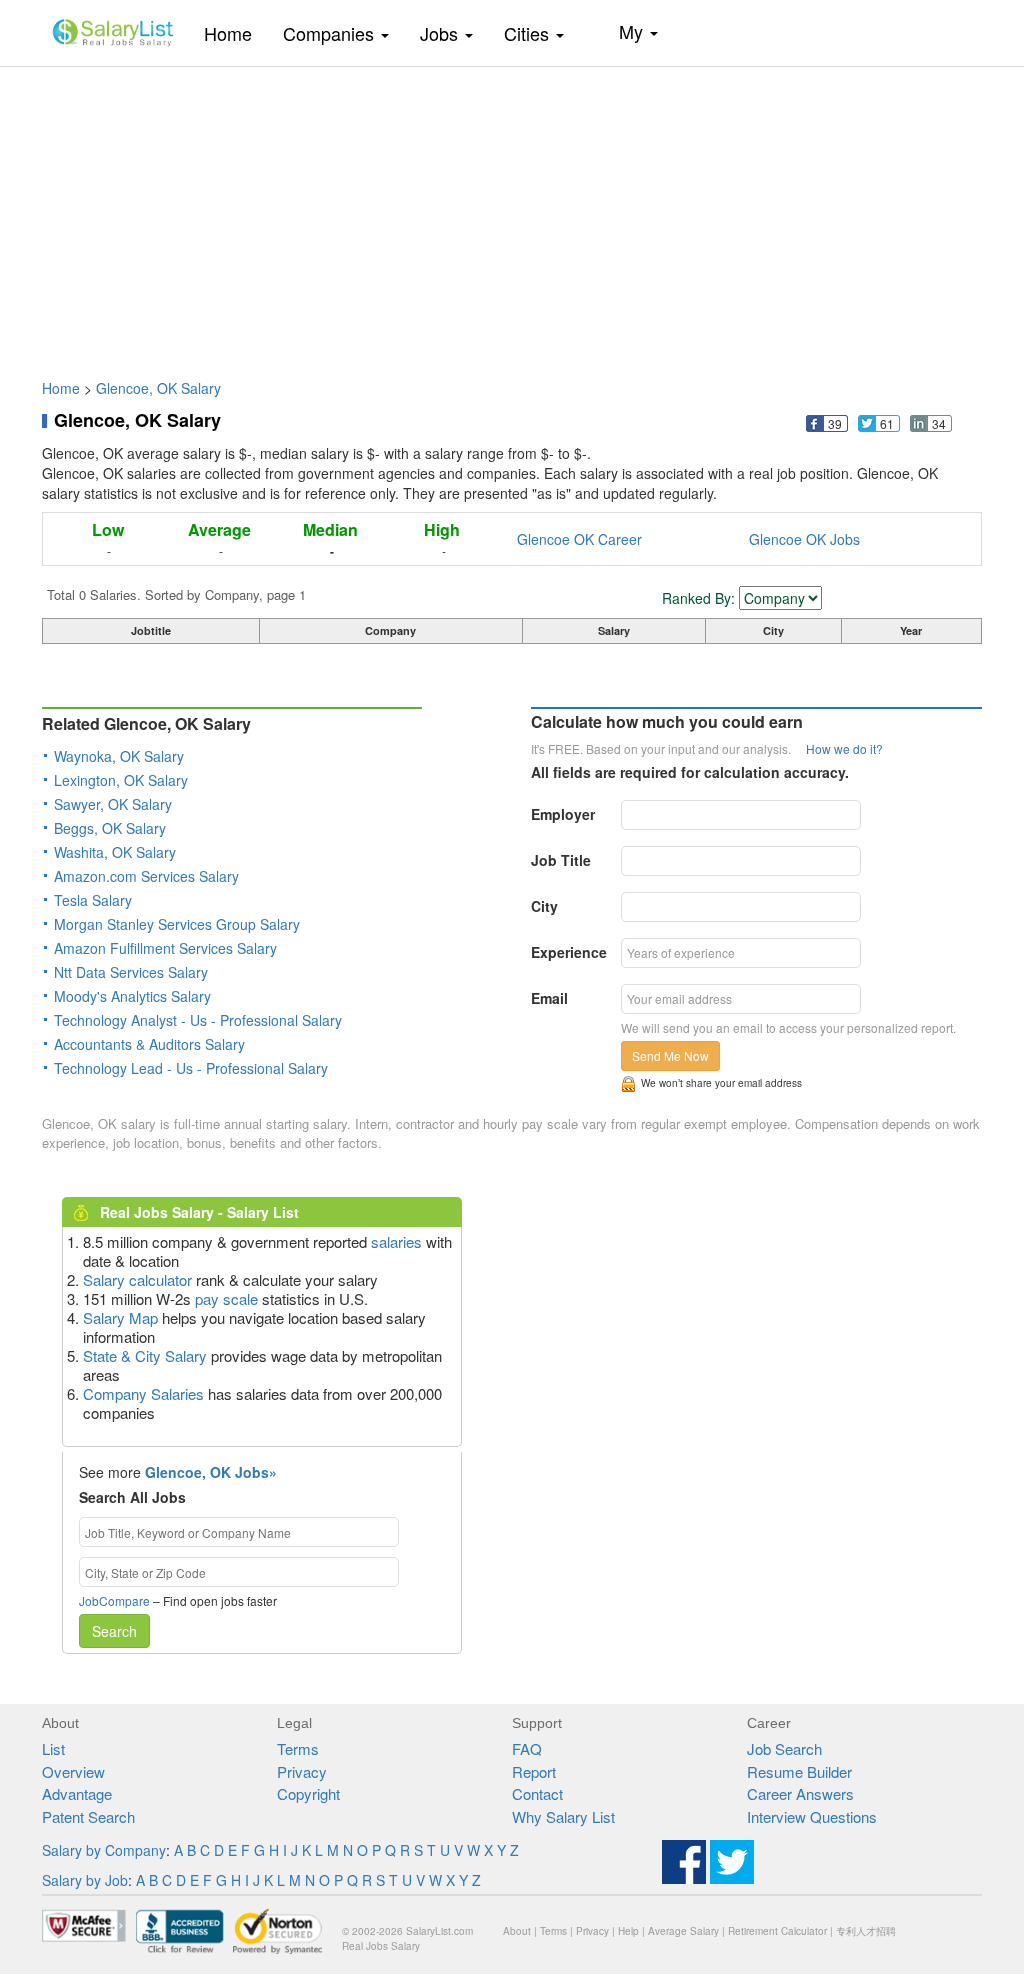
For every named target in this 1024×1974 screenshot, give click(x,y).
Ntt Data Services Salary (131, 972)
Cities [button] (529, 33)
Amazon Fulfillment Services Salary (165, 948)
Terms (298, 1748)
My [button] (633, 31)
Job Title (561, 860)
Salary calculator (137, 1279)
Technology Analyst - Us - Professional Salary (198, 1020)
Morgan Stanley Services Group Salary (177, 924)
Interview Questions (812, 1816)
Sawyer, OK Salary (113, 804)
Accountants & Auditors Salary (149, 1044)
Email (549, 998)
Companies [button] (331, 33)
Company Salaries (143, 1393)
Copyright (308, 1793)
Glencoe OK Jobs (804, 539)
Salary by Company (104, 1850)
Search (114, 1631)
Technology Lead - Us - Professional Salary (191, 1068)
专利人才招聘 (866, 1931)
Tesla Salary (93, 900)
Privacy (302, 1771)
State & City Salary (145, 1355)
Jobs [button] (441, 33)
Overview (73, 1771)
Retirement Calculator (777, 1931)
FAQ (527, 1748)
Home (235, 32)
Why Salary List (563, 1816)
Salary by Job (85, 1880)
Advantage (77, 1793)
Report (534, 1771)
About (517, 1931)
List (53, 1748)
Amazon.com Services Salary (146, 876)
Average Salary (683, 1931)
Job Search (784, 1748)
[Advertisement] (512, 213)
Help (628, 1931)
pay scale (226, 1298)
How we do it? (844, 748)
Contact (537, 1793)
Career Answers (800, 1793)
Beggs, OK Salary (110, 828)
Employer (563, 814)
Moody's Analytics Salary (132, 996)
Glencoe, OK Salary (158, 388)
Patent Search (88, 1816)
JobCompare (114, 1600)
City (544, 906)
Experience (569, 952)
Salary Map (120, 1317)
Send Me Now (670, 1055)
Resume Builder (799, 1771)
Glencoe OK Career (579, 539)
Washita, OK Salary (115, 852)
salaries (396, 1241)
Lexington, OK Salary (121, 780)
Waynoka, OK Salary (119, 756)
